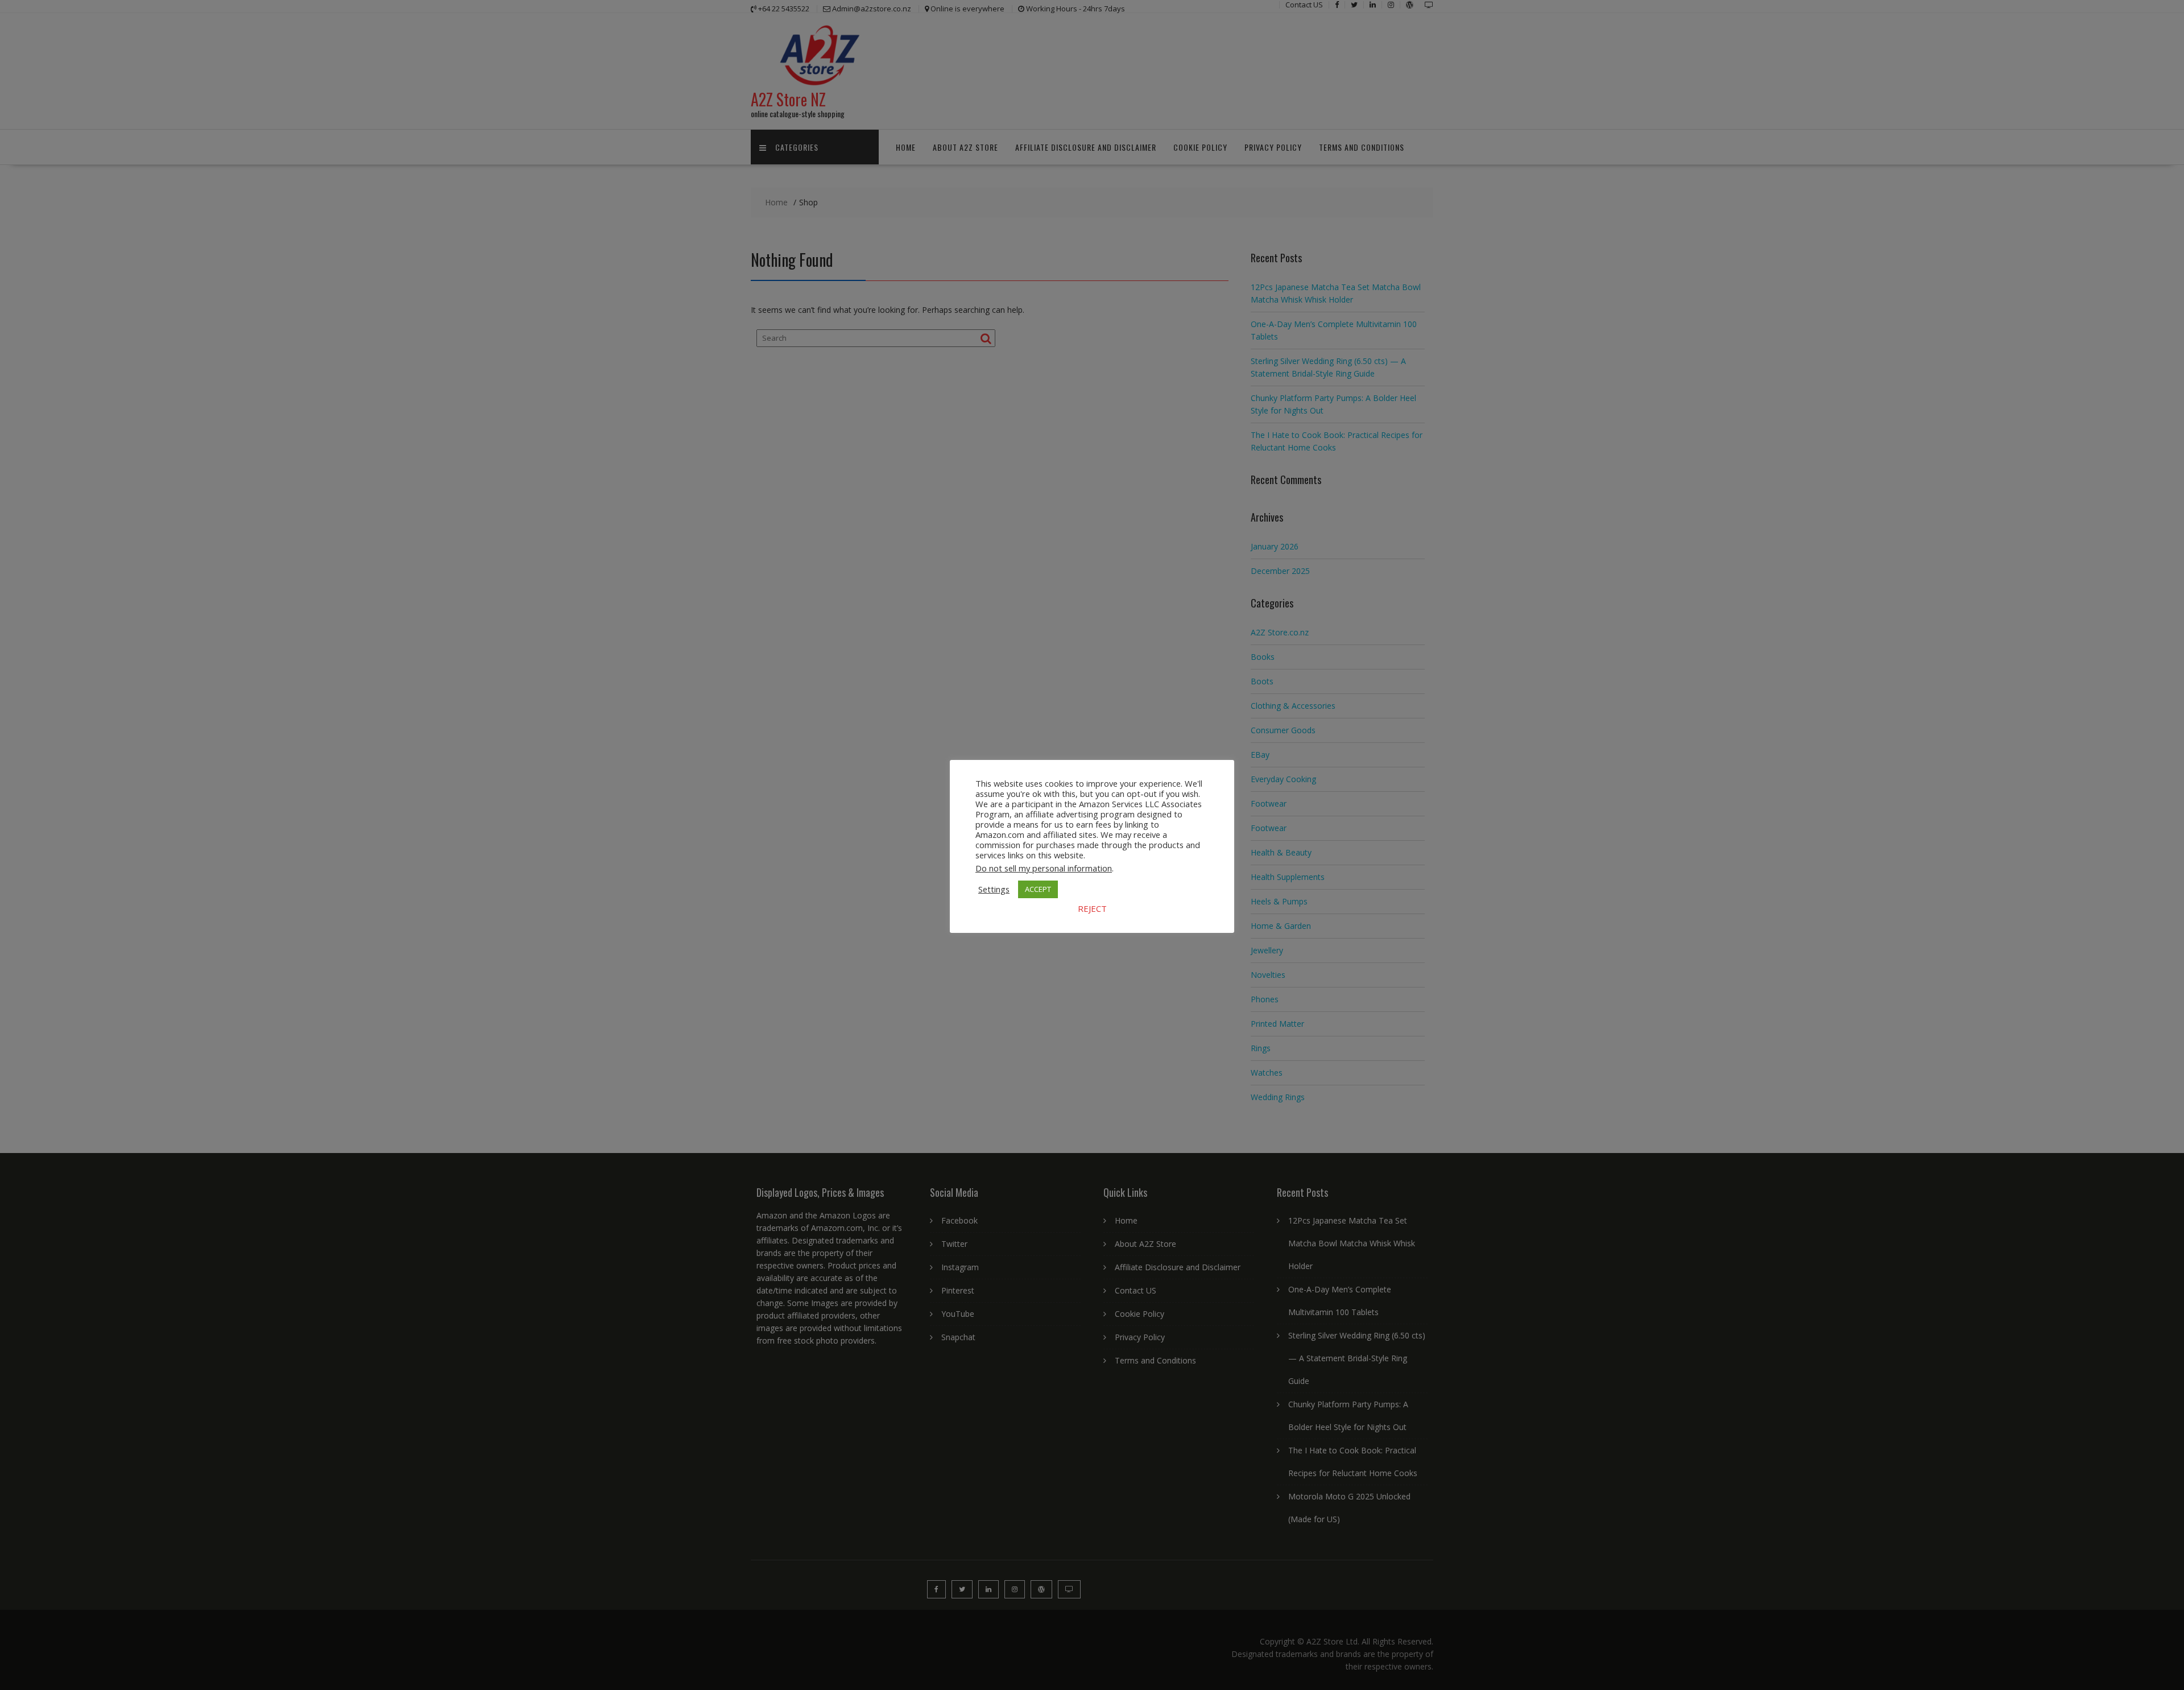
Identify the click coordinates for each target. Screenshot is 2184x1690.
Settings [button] (994, 889)
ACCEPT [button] (1038, 889)
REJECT (1092, 908)
